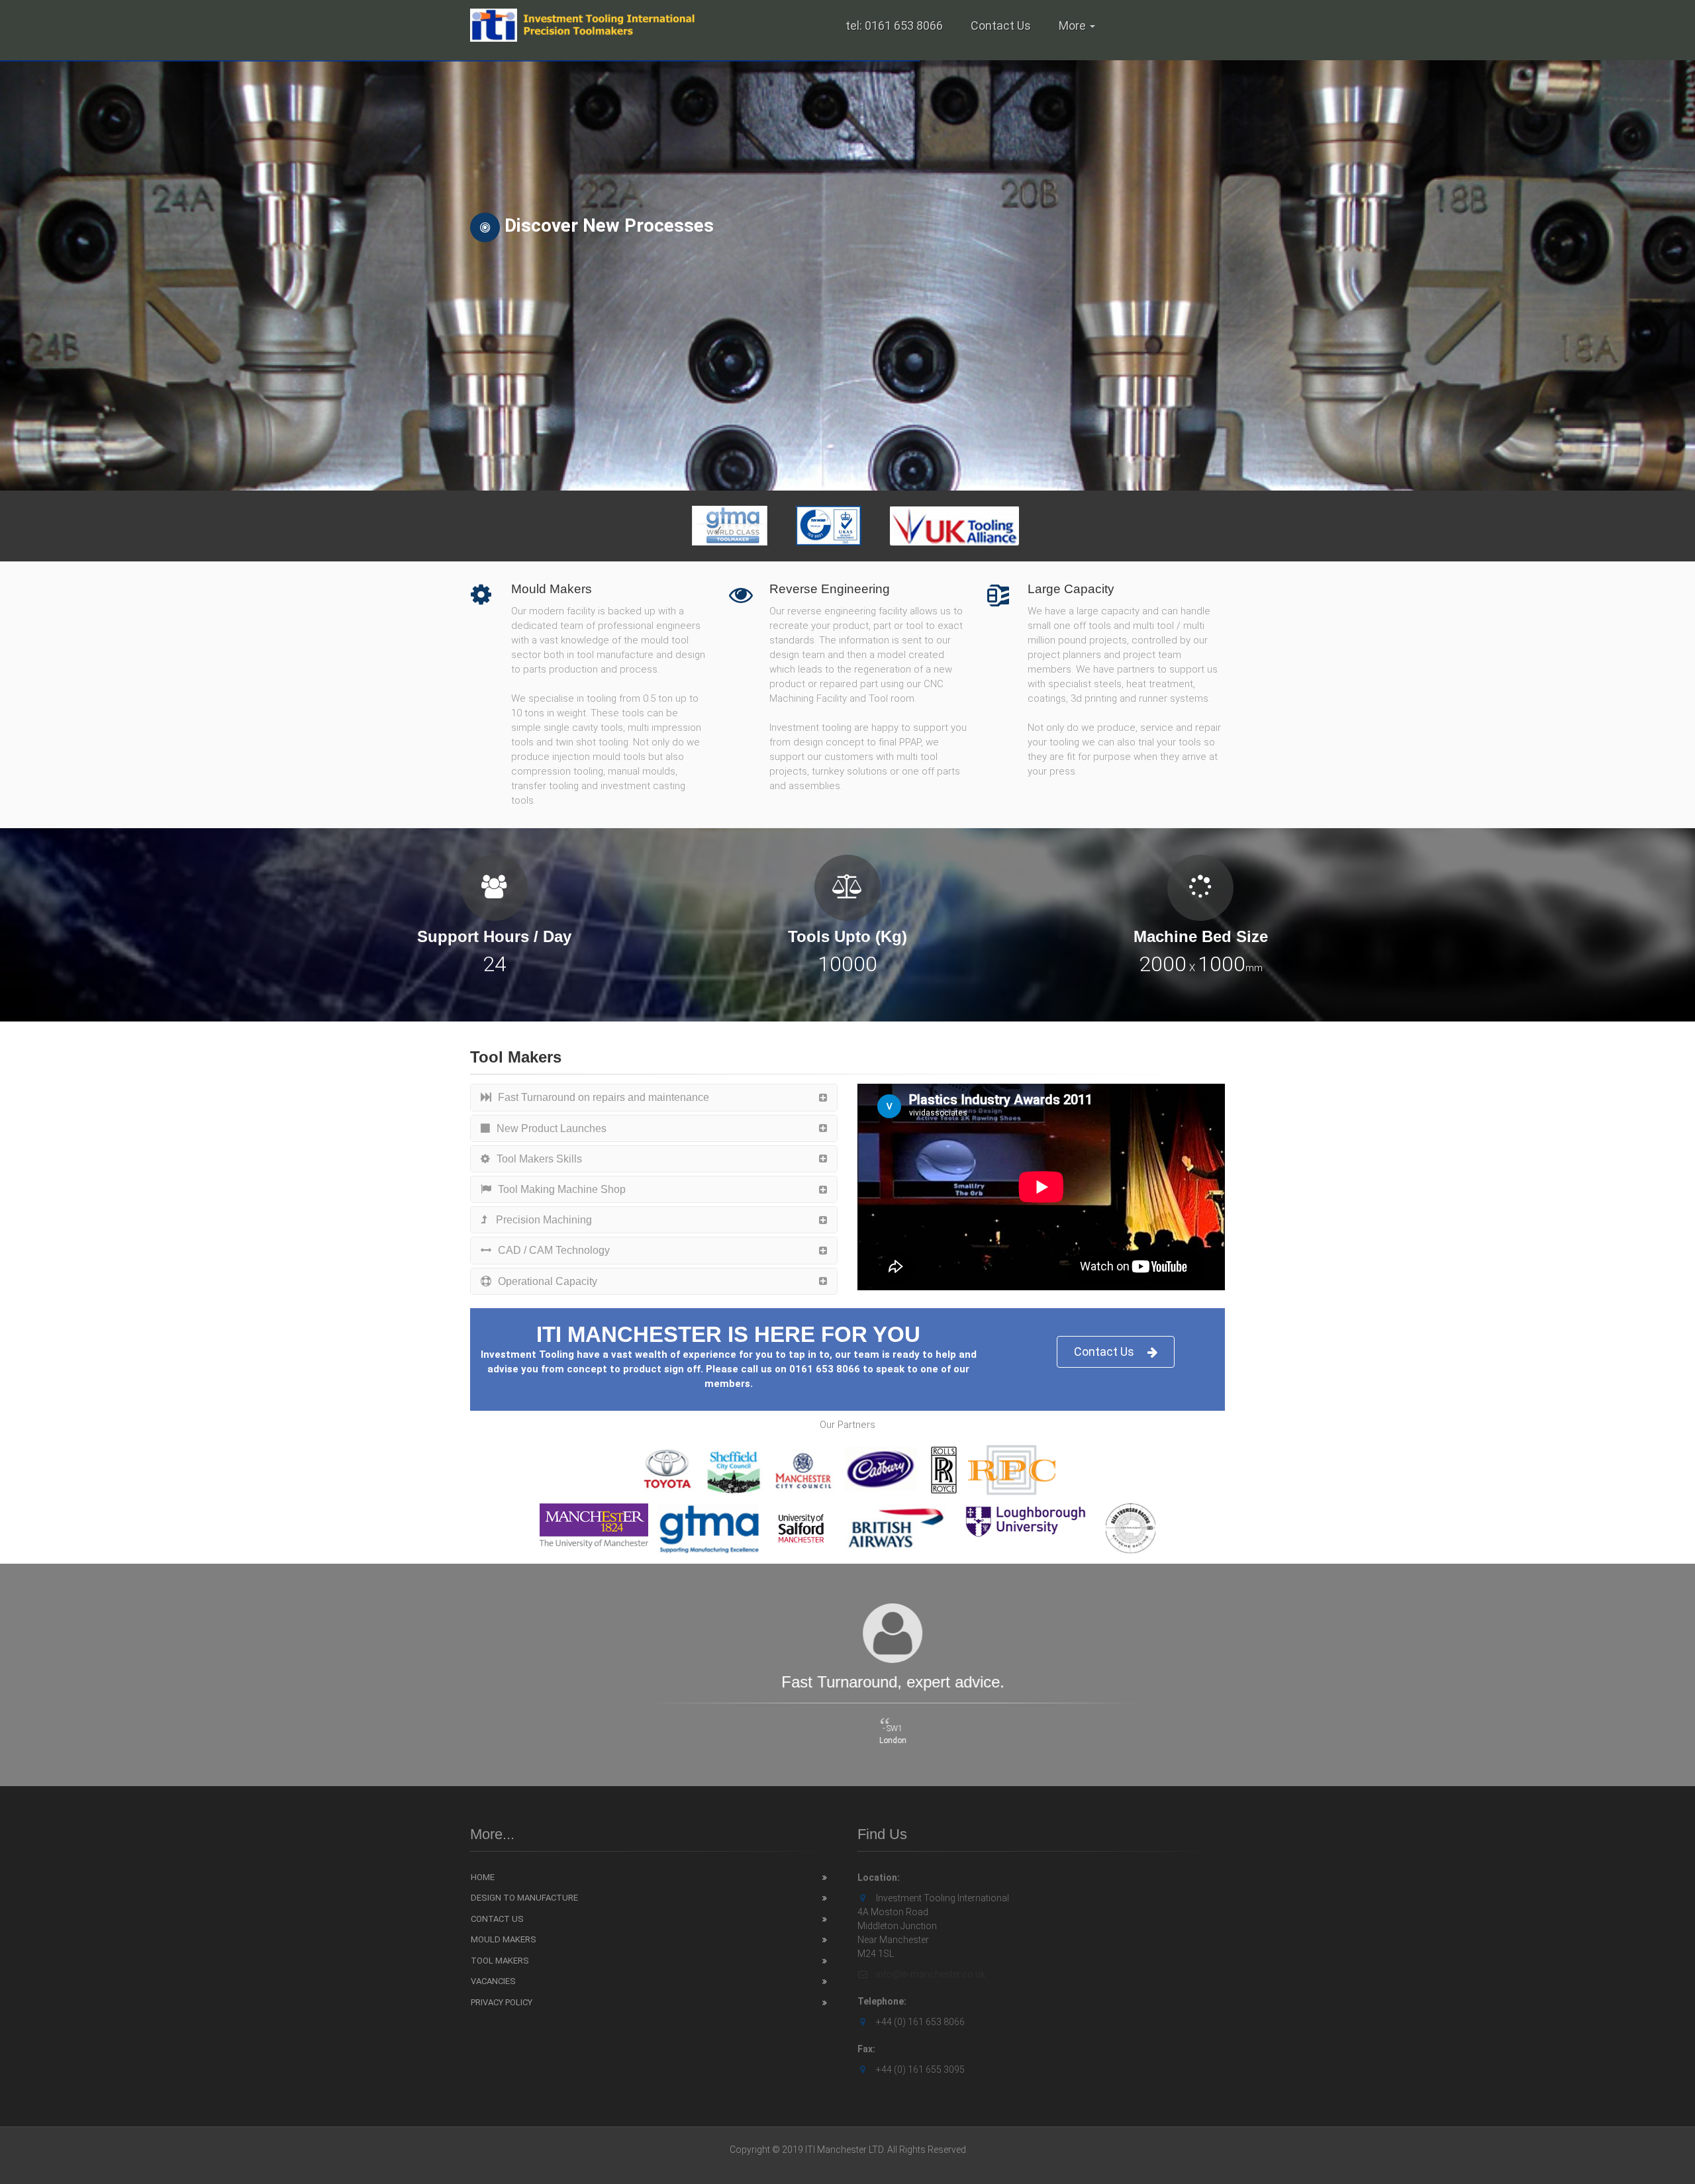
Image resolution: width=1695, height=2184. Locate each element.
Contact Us (1001, 25)
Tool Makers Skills (539, 1159)
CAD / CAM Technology (554, 1250)
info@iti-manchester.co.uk (930, 1974)
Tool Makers (500, 1961)
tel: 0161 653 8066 (894, 25)
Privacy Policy (502, 2002)
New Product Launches (552, 1128)
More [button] (1074, 25)
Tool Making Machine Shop (562, 1189)
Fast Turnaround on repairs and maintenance (604, 1097)
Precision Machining (543, 1220)
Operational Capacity (548, 1281)
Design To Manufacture (524, 1898)
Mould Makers (504, 1939)
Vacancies (493, 1981)
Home (483, 1877)
